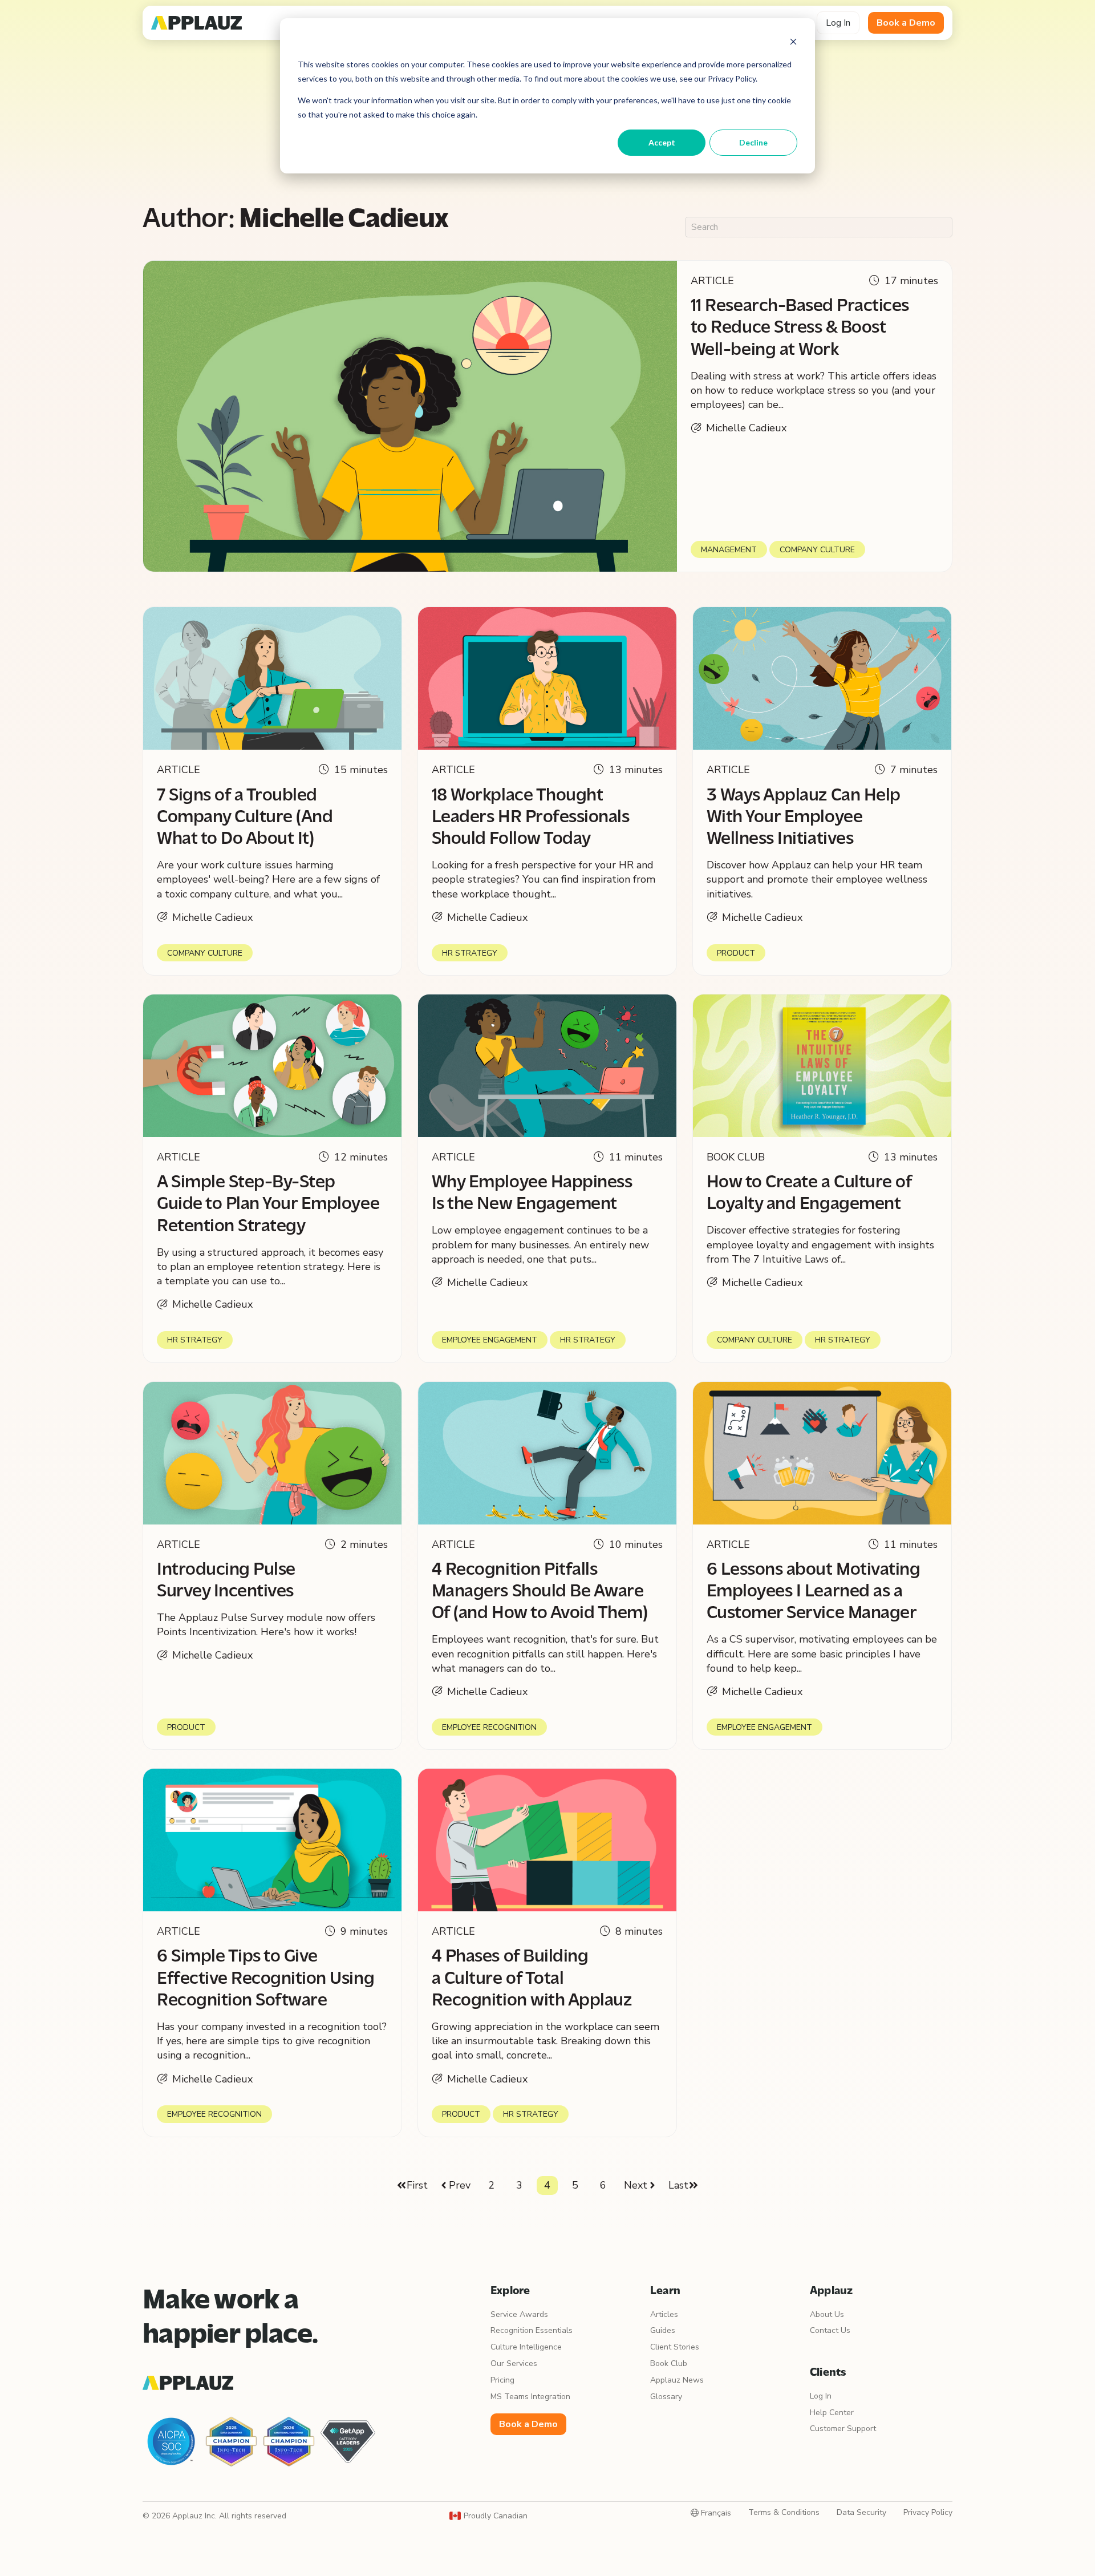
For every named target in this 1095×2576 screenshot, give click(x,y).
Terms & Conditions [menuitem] (784, 2512)
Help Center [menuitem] (832, 2413)
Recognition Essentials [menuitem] (532, 2330)
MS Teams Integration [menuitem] (530, 2397)
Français (715, 2513)
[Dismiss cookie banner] (793, 43)
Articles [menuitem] (664, 2314)
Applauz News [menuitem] (677, 2380)
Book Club (736, 1157)
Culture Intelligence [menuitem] (526, 2347)
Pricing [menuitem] (502, 2380)
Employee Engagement (490, 1340)
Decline (753, 142)
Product (736, 953)
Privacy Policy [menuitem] (928, 2512)
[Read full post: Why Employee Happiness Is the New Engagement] (547, 1066)
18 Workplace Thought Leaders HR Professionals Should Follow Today (530, 818)
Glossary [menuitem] (666, 2397)
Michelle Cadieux (746, 428)
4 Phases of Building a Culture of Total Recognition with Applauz (532, 1979)
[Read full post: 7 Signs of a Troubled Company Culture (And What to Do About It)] (272, 678)
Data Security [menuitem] (861, 2512)
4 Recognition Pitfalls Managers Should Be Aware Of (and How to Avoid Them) (540, 1592)
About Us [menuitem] (827, 2314)
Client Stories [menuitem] (675, 2347)
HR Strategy (470, 953)
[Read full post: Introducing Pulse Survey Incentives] (272, 1453)
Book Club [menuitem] (669, 2363)
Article (712, 281)
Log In (838, 23)
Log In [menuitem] (821, 2396)
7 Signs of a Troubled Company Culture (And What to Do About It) (245, 818)
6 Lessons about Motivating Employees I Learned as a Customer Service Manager (814, 1592)
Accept (662, 142)
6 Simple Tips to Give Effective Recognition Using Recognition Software (265, 1979)
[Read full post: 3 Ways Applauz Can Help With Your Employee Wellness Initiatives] (822, 678)
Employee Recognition (489, 1727)
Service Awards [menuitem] (519, 2314)
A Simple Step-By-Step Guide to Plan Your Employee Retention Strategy (268, 1205)
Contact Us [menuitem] (830, 2330)
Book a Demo (906, 23)
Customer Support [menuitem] (843, 2429)
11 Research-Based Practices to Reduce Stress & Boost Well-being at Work (800, 328)
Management (729, 550)
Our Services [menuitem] (514, 2363)
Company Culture (817, 550)
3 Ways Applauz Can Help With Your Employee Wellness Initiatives (804, 818)
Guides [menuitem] (663, 2330)
